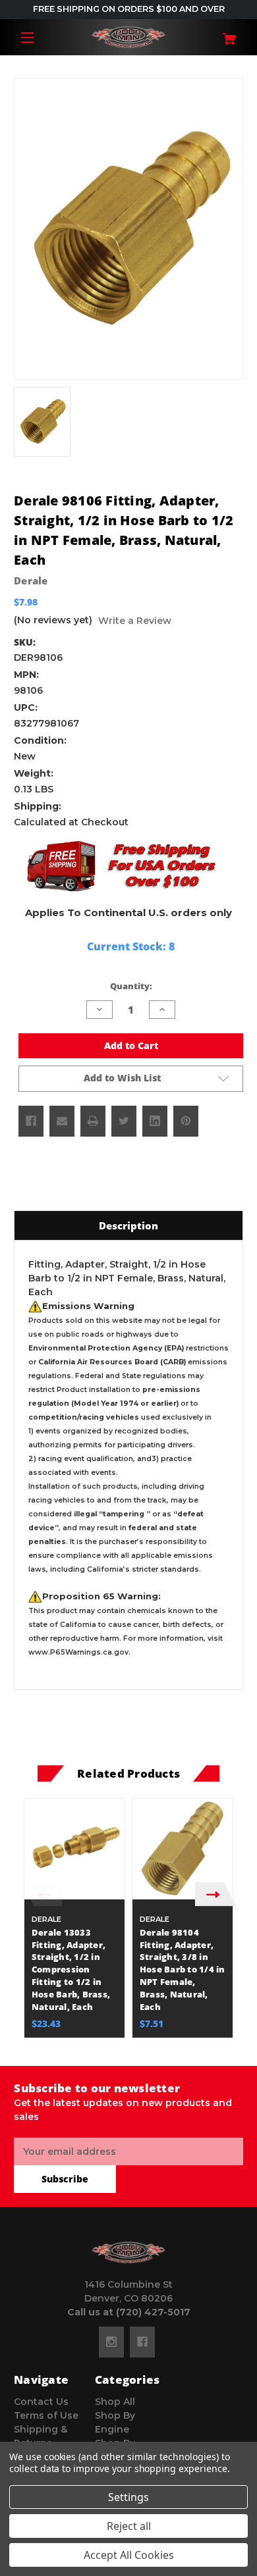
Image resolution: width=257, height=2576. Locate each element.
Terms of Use (46, 2415)
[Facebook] (31, 1121)
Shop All (115, 2402)
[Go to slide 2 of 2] (138, 2044)
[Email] (62, 1121)
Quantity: (131, 986)
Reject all (129, 2526)
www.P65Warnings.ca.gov (78, 1652)
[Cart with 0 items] (224, 34)
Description (128, 1225)
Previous (41, 1894)
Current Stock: (131, 946)
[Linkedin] (155, 1121)
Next (216, 1894)
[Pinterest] (186, 1121)
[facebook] (142, 2342)
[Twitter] (124, 1121)
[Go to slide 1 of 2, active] (119, 2044)
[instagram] (111, 2342)
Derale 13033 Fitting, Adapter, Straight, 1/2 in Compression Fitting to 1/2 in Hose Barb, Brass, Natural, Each (71, 1970)
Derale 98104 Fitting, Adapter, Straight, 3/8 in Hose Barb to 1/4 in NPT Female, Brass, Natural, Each (183, 1970)
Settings (128, 2497)
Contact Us (41, 2402)
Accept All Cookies (129, 2555)
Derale (31, 580)
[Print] (93, 1121)
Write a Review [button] (135, 621)
